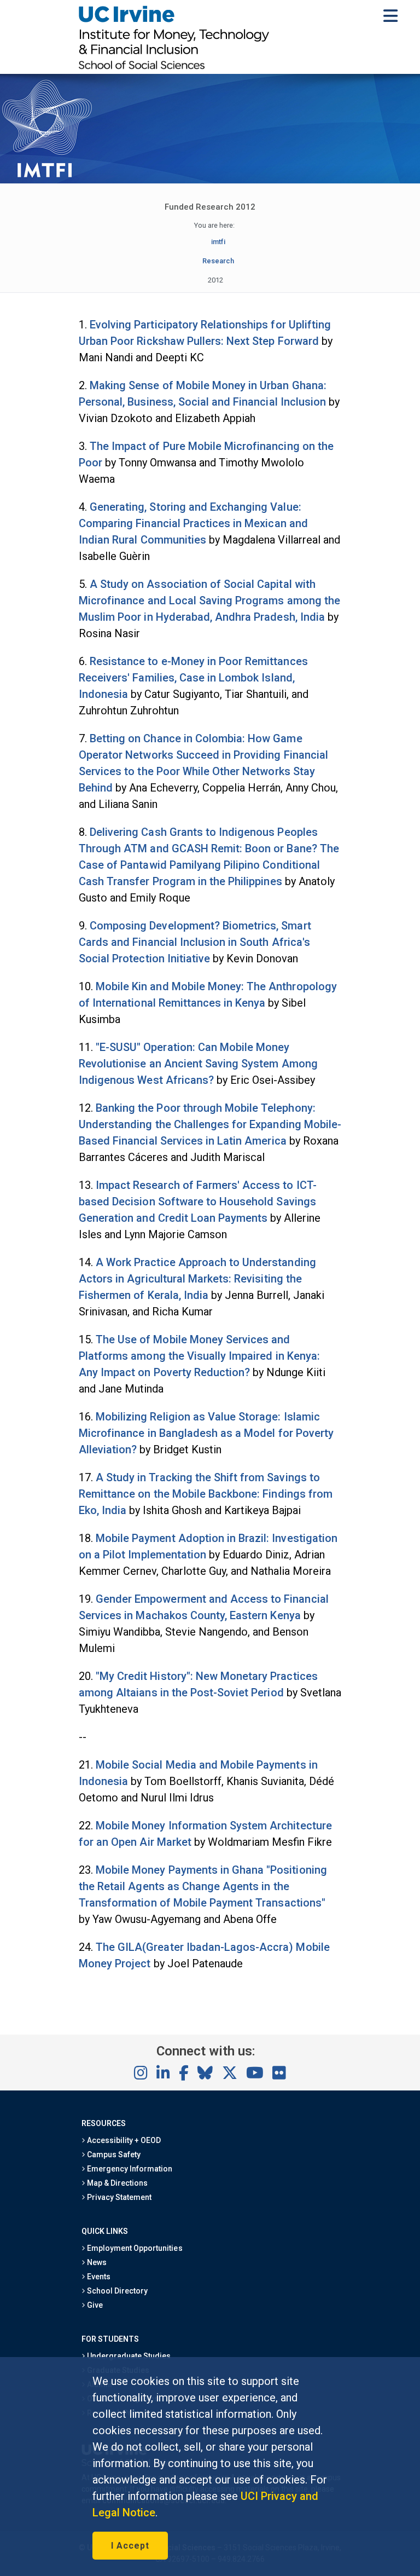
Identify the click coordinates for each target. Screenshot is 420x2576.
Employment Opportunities (134, 2248)
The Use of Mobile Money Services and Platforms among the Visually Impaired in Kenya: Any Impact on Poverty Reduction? (199, 1356)
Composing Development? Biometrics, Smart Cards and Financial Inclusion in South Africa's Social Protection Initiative (195, 942)
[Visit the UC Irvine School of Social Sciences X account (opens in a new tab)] (230, 2073)
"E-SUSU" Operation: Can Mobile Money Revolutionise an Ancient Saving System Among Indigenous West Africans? (198, 1064)
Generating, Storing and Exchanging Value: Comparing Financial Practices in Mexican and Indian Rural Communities (193, 523)
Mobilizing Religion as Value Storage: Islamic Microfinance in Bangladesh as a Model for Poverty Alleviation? (206, 1433)
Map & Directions (116, 2183)
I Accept (130, 2546)
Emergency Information (129, 2169)
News (96, 2262)
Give (94, 2305)
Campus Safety (113, 2155)
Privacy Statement (119, 2197)
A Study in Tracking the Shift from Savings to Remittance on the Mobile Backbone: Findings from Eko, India (206, 1494)
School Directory (116, 2291)
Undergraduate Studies (128, 2356)
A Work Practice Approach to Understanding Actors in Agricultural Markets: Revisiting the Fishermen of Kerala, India (197, 1279)
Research (218, 261)
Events (98, 2277)
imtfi (218, 242)
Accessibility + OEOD (123, 2140)
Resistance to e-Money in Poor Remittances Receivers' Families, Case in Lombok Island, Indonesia (193, 678)
